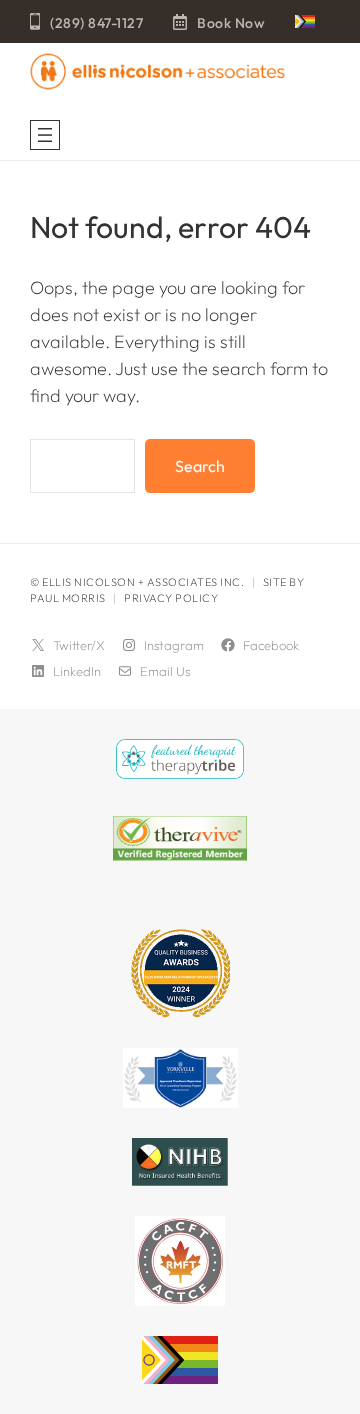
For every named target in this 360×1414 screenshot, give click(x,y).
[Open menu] (45, 135)
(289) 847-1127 (96, 23)
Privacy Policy (171, 598)
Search (200, 466)
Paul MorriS (68, 598)
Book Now (231, 23)
